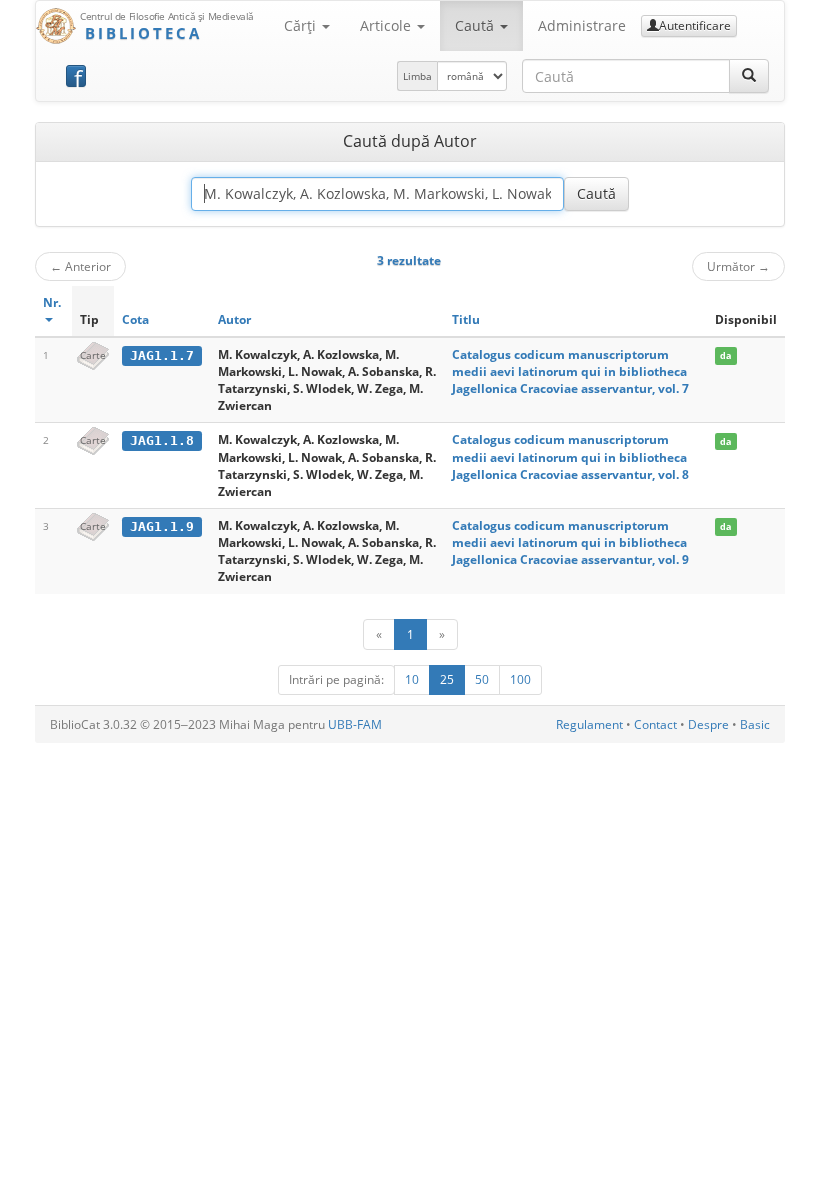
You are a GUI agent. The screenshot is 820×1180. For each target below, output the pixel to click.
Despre (708, 724)
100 (520, 679)
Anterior (80, 266)
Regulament (589, 724)
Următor (738, 266)
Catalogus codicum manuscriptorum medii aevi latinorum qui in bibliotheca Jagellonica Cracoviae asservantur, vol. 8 (570, 456)
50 (482, 679)
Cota (135, 319)
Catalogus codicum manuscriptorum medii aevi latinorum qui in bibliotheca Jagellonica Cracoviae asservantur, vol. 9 (570, 542)
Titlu (466, 319)
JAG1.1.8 (162, 440)
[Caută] (749, 76)
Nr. (52, 302)
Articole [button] (387, 25)
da (725, 355)
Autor (234, 319)
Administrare (582, 25)
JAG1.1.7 (162, 355)
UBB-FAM (355, 724)
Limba (417, 76)
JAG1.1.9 (162, 526)
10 (412, 679)
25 (447, 679)
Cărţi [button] (302, 25)
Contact (655, 724)
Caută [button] (476, 25)
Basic (755, 724)
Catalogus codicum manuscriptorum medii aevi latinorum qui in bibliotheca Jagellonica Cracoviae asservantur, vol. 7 (570, 371)
